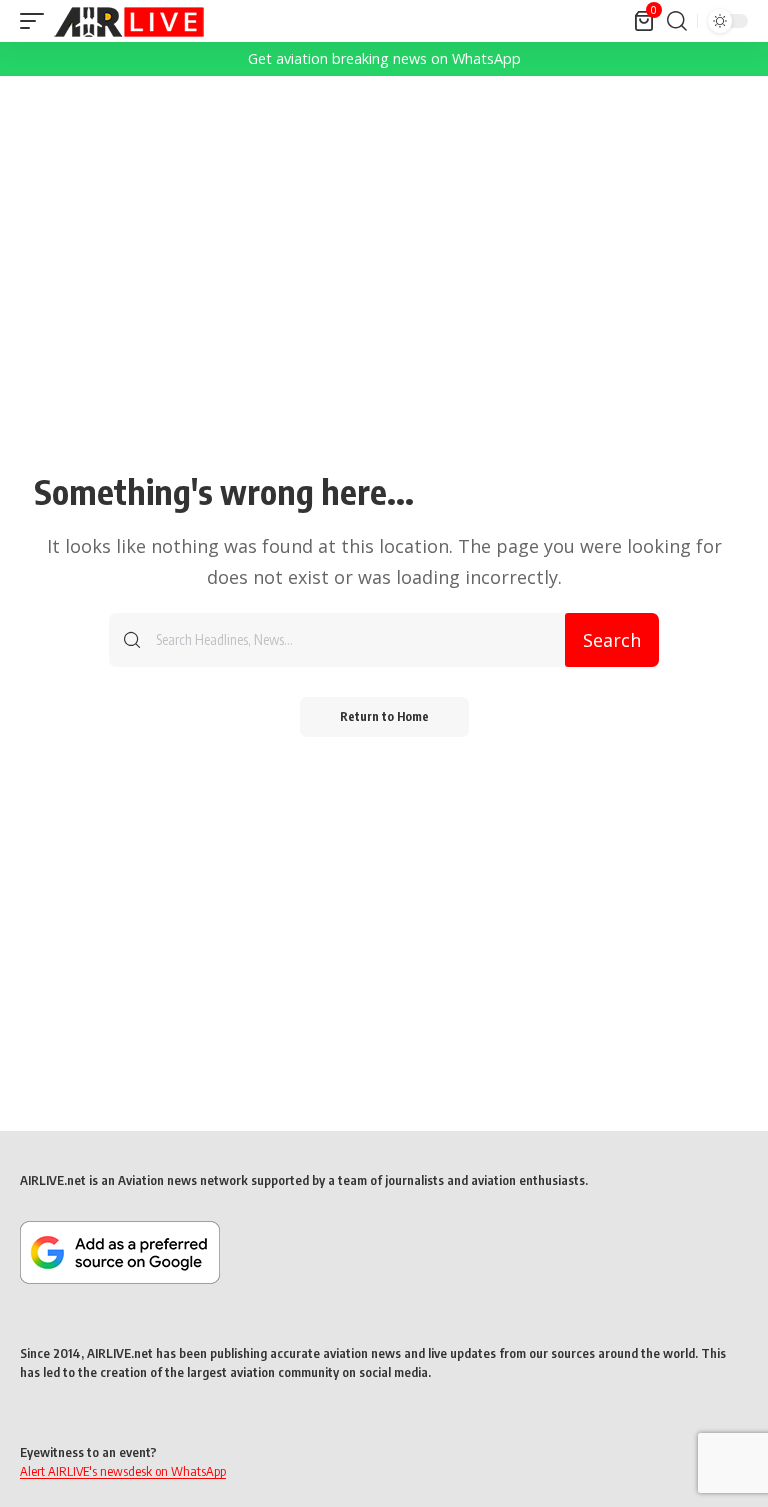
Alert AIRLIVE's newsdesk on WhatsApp (123, 1471)
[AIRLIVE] (129, 21)
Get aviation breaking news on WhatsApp (384, 58)
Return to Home (384, 716)
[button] (37, 21)
